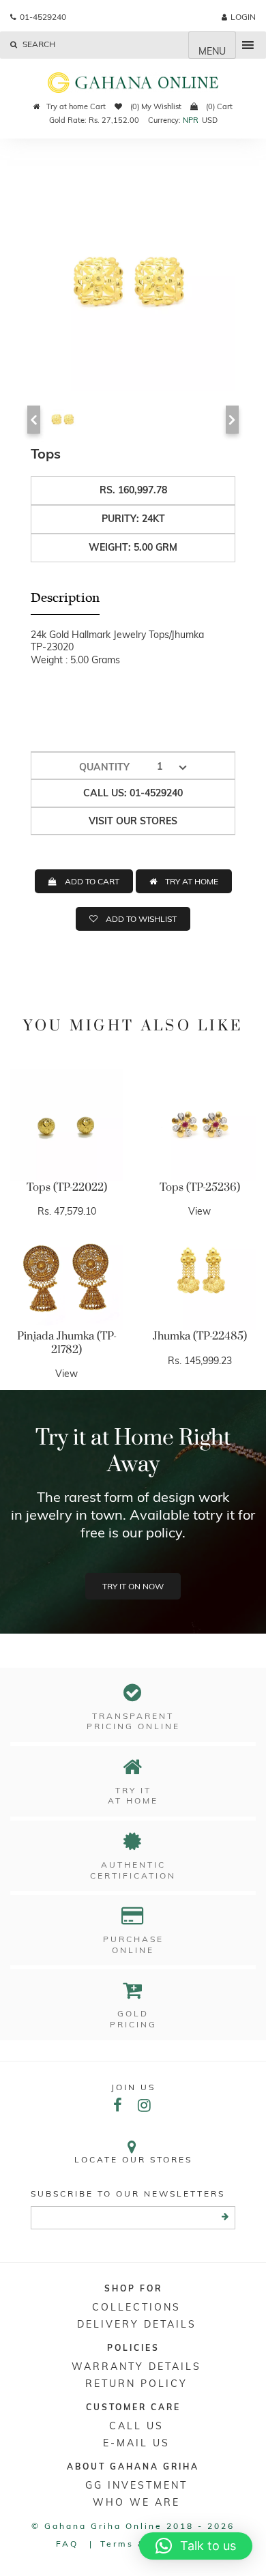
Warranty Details (136, 2367)
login (243, 17)
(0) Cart (218, 106)
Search (38, 44)
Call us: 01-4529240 (133, 793)
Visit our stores (133, 821)
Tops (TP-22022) (67, 1187)
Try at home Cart (76, 106)
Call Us (136, 2426)
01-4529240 (43, 17)
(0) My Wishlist (155, 106)
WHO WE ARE (136, 2502)
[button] (196, 2546)
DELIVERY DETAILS (137, 2324)
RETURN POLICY (136, 2384)
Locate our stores (133, 2159)
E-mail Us (136, 2443)
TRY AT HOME (192, 881)
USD (210, 120)
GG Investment (136, 2485)
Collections (136, 2307)
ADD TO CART (92, 881)
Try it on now (133, 1586)
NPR (191, 120)
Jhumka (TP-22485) (200, 1336)
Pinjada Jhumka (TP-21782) (67, 1343)
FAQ (67, 2544)
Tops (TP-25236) (200, 1187)
